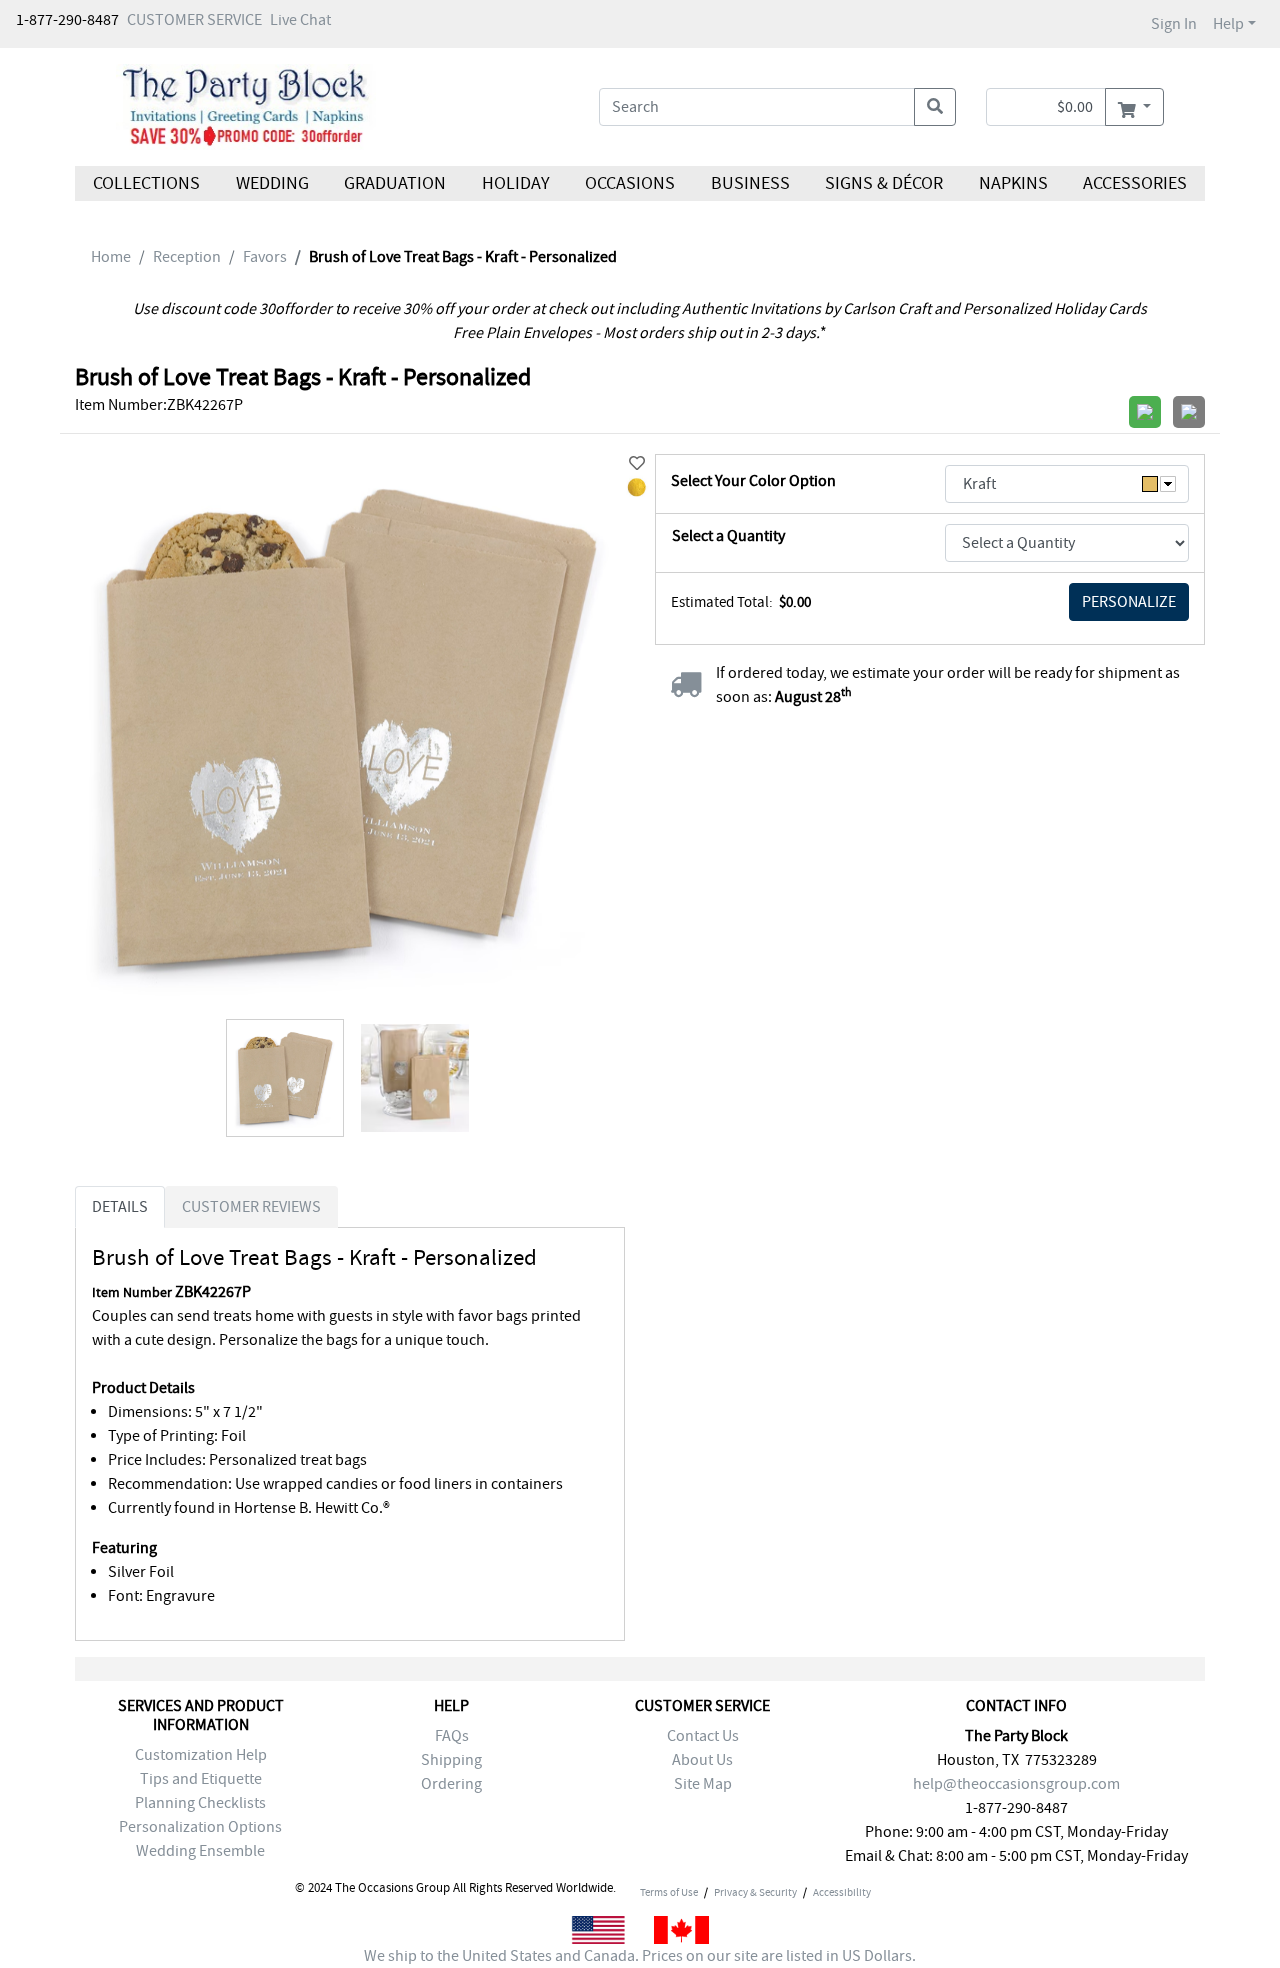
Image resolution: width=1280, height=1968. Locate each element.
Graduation (395, 183)
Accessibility (842, 1892)
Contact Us (703, 1736)
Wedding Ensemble (200, 1851)
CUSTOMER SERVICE (194, 20)
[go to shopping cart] (1134, 107)
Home (111, 257)
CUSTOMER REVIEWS (251, 1207)
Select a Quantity (728, 536)
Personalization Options (200, 1827)
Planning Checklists (200, 1803)
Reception (187, 257)
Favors (265, 257)
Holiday (515, 183)
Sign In (1174, 24)
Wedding (271, 183)
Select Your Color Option (753, 481)
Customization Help (201, 1755)
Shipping (451, 1760)
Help (1228, 24)
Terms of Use (669, 1892)
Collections (146, 183)
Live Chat (300, 20)
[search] (935, 107)
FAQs (452, 1736)
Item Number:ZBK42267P (159, 405)
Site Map (703, 1784)
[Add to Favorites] (637, 464)
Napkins (1013, 183)
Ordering (451, 1784)
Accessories (1135, 183)
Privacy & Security (755, 1892)
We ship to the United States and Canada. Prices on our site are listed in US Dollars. (640, 1956)
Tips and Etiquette (201, 1779)
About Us (702, 1760)
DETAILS (120, 1207)
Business (750, 183)
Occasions (630, 183)
